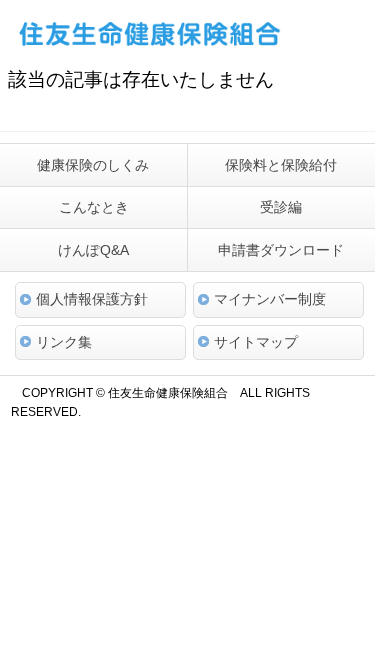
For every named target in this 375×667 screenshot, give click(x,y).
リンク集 (64, 342)
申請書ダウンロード (281, 250)
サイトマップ (256, 342)
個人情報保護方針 (92, 299)
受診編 (281, 207)
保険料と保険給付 (281, 165)
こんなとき (94, 207)
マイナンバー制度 (270, 299)
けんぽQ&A (93, 250)
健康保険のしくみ (93, 165)
